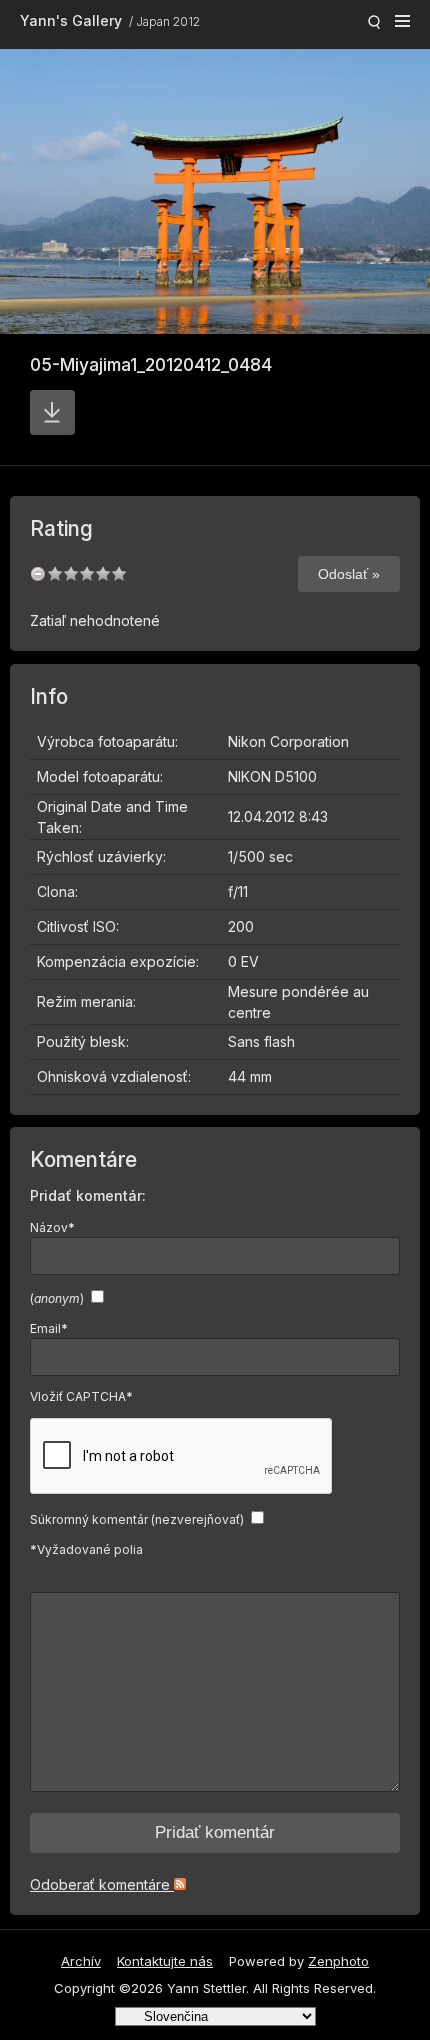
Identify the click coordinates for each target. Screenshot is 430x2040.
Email (49, 1328)
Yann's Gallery (71, 20)
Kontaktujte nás (165, 1961)
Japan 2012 (168, 21)
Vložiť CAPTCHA (81, 1396)
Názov (52, 1227)
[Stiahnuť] (52, 412)
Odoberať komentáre (102, 1884)
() (57, 1298)
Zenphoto (338, 1961)
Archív (81, 1961)
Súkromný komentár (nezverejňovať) (137, 1519)
